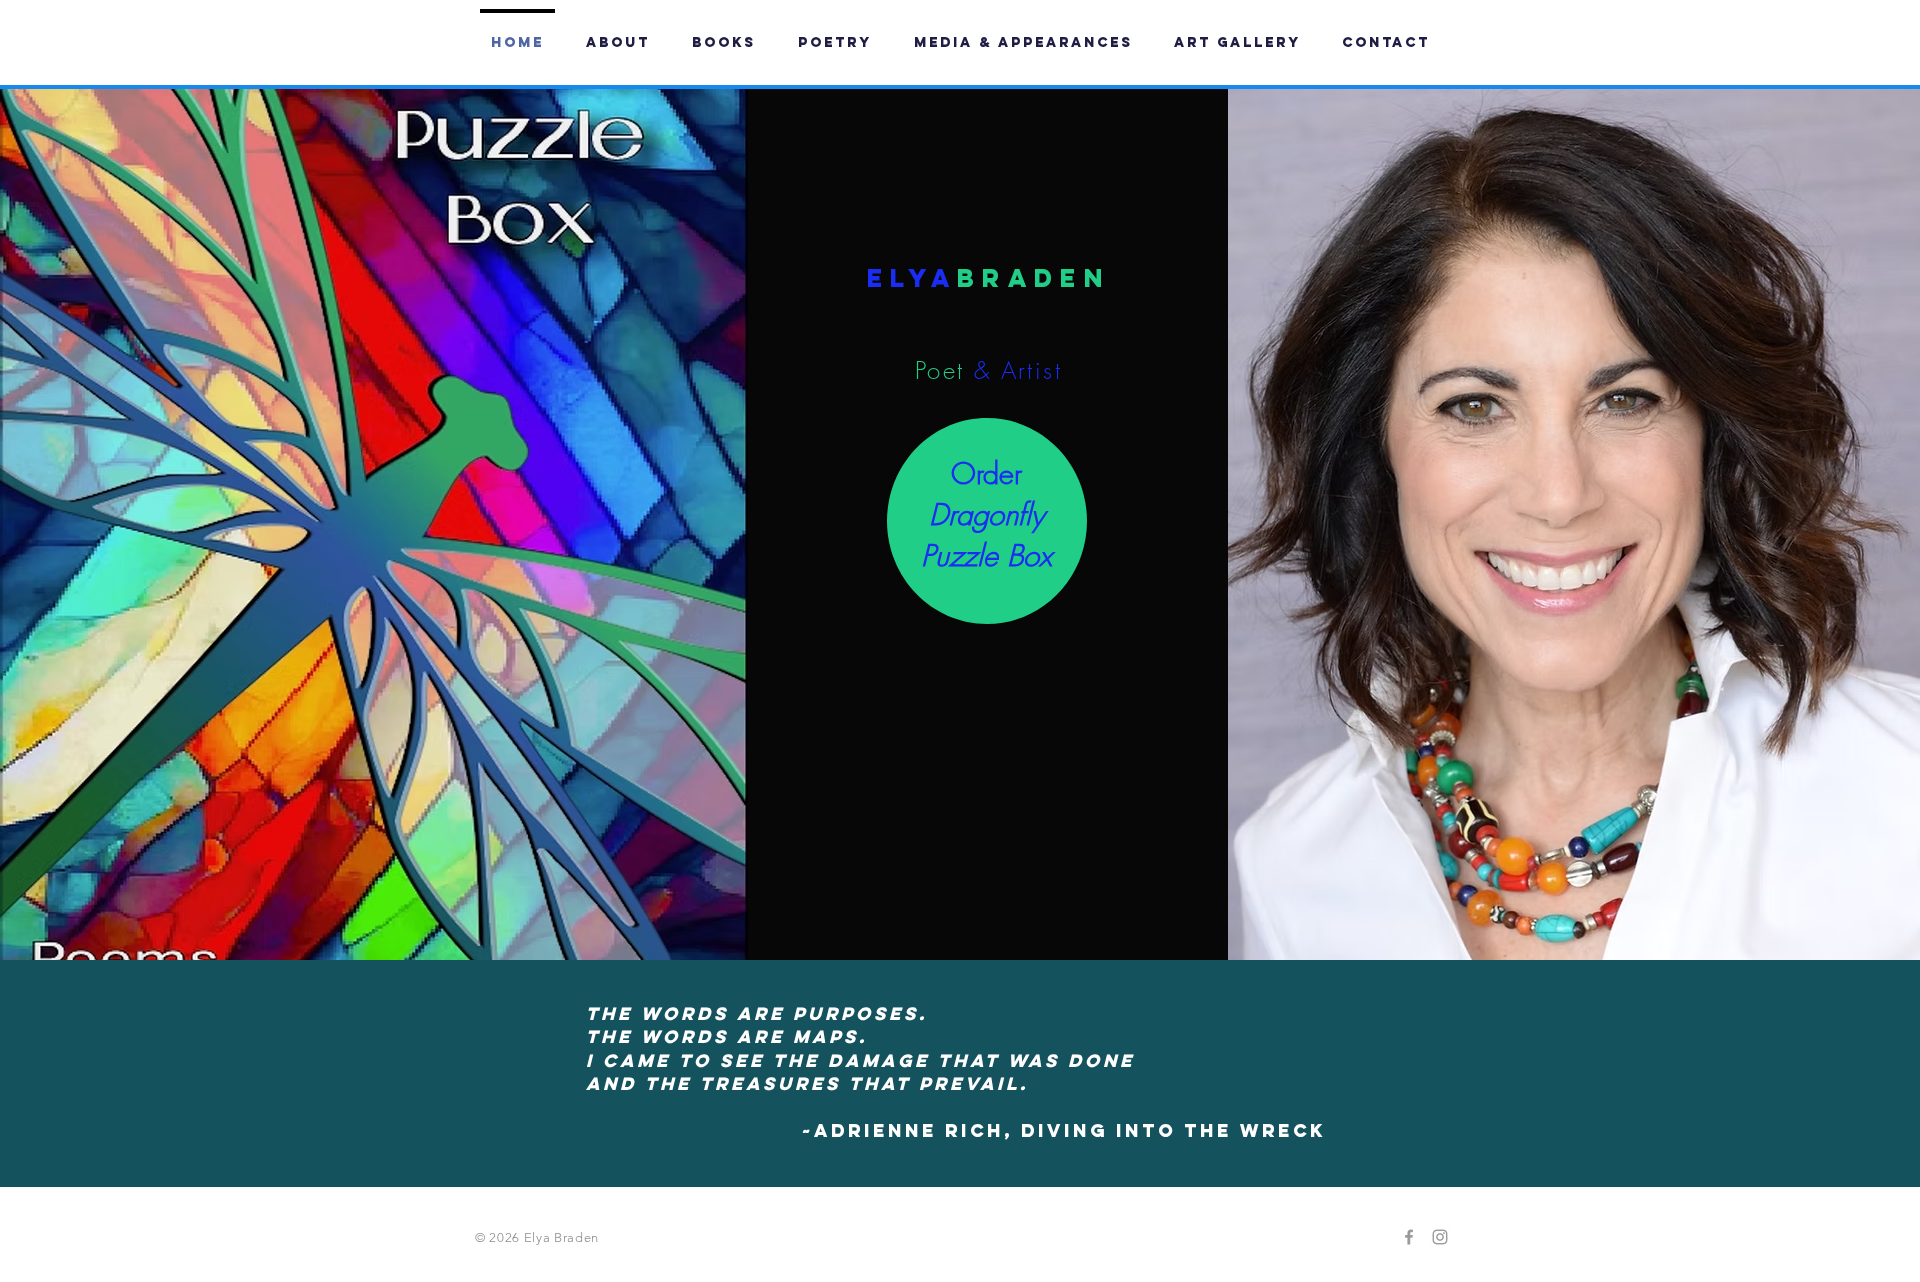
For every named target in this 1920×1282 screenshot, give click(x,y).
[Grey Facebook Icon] (1409, 1237)
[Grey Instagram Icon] (1440, 1237)
